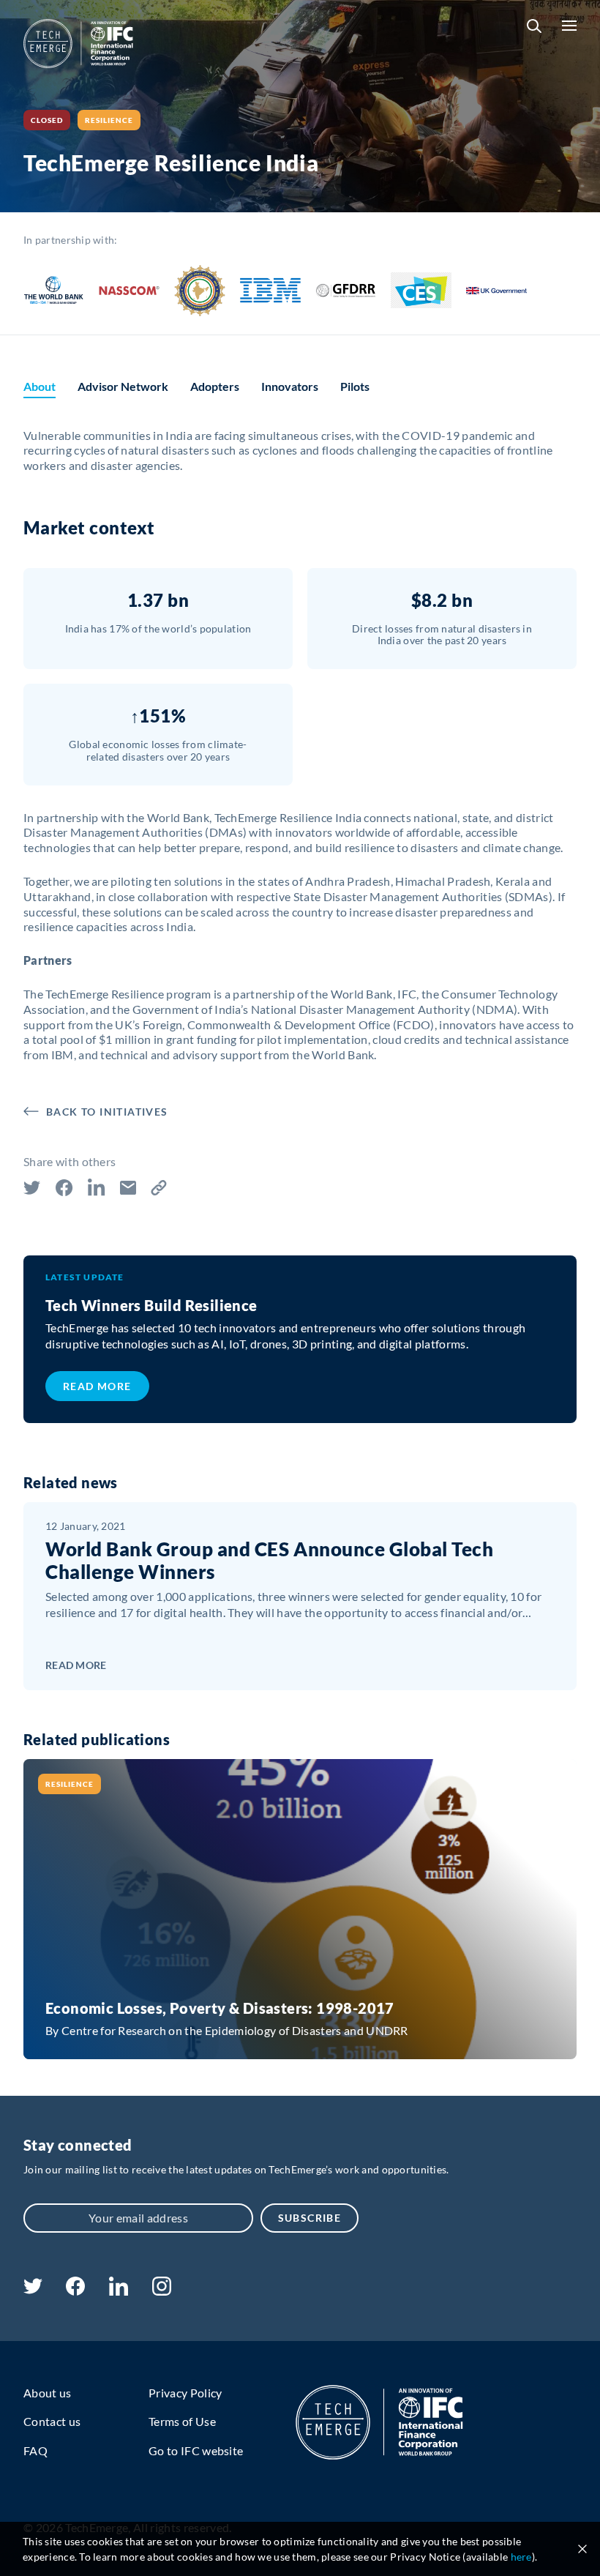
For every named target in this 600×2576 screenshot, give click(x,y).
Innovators (290, 386)
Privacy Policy (185, 2393)
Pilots (355, 386)
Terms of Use (182, 2421)
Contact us (52, 2421)
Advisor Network (123, 386)
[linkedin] (118, 2291)
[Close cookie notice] (582, 2549)
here (521, 2557)
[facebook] (75, 2291)
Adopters (215, 386)
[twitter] (33, 2289)
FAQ (35, 2450)
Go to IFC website (196, 2450)
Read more (97, 1386)
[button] (534, 26)
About (40, 386)
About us (48, 2393)
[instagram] (162, 2291)
